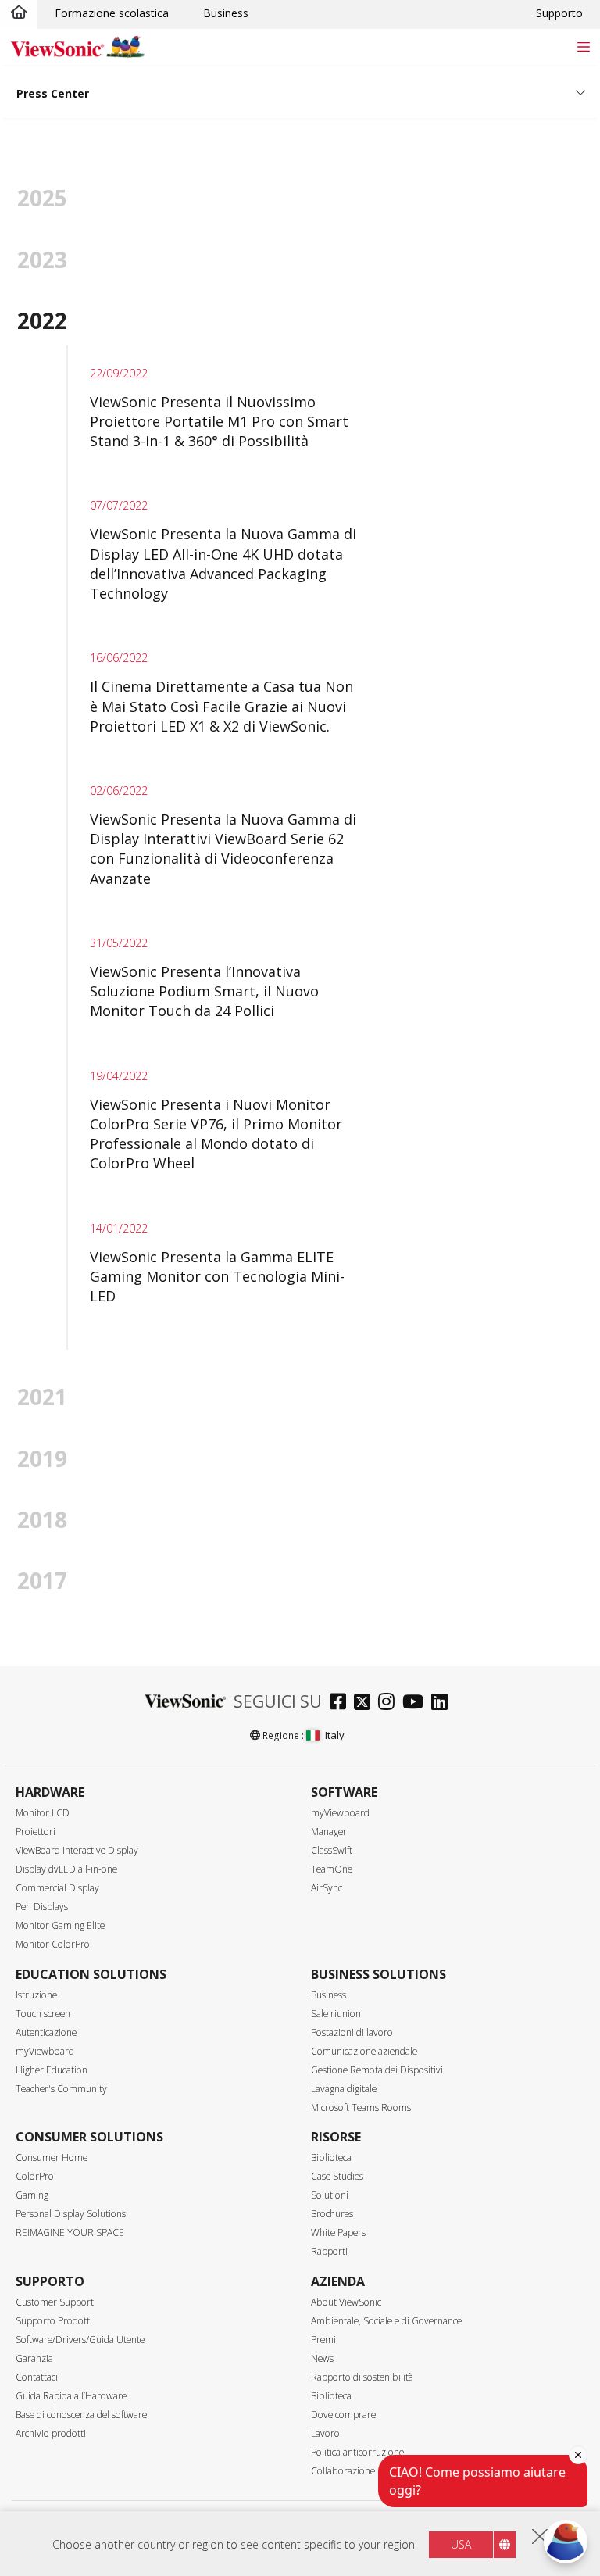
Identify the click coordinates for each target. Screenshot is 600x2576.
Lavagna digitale (344, 2089)
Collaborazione (343, 2471)
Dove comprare (343, 2415)
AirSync (327, 1888)
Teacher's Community (61, 2089)
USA (461, 2544)
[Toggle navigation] (583, 47)
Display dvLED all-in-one (66, 1869)
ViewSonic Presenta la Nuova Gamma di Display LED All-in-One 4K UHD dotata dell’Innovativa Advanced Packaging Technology (223, 563)
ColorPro (35, 2176)
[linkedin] (443, 1703)
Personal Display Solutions (71, 2214)
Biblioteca (331, 2157)
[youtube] (417, 1703)
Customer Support (55, 2302)
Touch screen (43, 2014)
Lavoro (325, 2433)
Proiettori (36, 1832)
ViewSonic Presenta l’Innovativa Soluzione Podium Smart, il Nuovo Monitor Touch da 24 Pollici (204, 991)
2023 (42, 259)
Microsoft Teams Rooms (361, 2107)
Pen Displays (42, 1907)
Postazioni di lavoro (352, 2032)
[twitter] (366, 1703)
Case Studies (337, 2176)
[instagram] (390, 1703)
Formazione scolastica (112, 13)
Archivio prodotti (51, 2433)
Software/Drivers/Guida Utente (80, 2340)
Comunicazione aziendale (364, 2051)
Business (226, 13)
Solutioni (330, 2195)
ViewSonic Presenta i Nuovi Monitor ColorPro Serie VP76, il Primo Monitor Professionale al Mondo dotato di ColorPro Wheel (216, 1134)
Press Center (53, 93)
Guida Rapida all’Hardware (71, 2396)
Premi (323, 2340)
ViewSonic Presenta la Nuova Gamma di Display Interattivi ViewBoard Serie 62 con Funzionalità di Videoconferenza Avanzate (223, 849)
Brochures (332, 2214)
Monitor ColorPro (53, 1944)
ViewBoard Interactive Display (77, 1850)
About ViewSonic (346, 2302)
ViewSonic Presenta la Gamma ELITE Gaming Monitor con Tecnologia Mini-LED (217, 1276)
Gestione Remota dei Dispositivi (377, 2070)
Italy (335, 1735)
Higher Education (52, 2070)
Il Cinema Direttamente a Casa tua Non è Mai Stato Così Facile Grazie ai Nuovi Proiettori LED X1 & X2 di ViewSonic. (221, 706)
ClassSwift (332, 1850)
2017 (42, 1580)
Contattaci (37, 2377)
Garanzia (34, 2358)
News (322, 2358)
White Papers (338, 2233)
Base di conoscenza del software (81, 2415)
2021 (42, 1397)
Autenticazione (46, 2032)
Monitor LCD (43, 1813)
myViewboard (340, 1813)
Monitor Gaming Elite (60, 1925)
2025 (42, 198)
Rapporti (329, 2251)
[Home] (19, 13)
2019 (42, 1458)
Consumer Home (52, 2157)
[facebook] (342, 1703)
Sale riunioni (337, 2014)
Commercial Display (57, 1888)
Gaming (32, 2195)
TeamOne (332, 1869)
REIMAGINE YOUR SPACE (70, 2233)
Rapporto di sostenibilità (362, 2377)
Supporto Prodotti (54, 2321)
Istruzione (36, 1995)
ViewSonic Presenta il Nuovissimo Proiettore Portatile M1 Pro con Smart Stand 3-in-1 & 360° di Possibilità (219, 421)
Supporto (559, 13)
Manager (329, 1832)
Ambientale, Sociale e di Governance (386, 2321)
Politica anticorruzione (357, 2452)
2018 (42, 1519)
